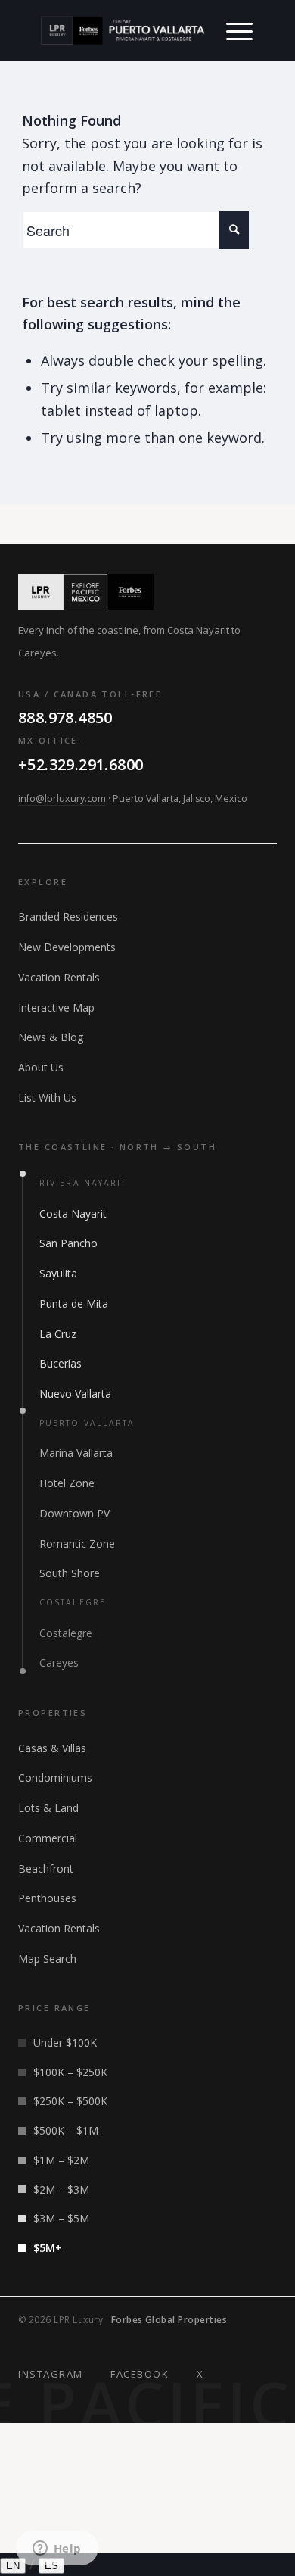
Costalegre (66, 1633)
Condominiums (55, 1778)
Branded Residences (68, 917)
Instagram (51, 2374)
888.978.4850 (65, 717)
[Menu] (239, 30)
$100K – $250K (70, 2072)
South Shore (70, 1573)
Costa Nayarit (73, 1213)
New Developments (67, 947)
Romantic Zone (77, 1544)
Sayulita (58, 1273)
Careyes (59, 1662)
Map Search (47, 1959)
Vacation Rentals (59, 977)
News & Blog (51, 1037)
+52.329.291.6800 (81, 764)
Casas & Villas (52, 1748)
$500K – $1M (66, 2130)
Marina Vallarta (76, 1453)
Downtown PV (75, 1513)
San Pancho (68, 1243)
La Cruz (58, 1334)
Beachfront (46, 1868)
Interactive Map (56, 1007)
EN (13, 2566)
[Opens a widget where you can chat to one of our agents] (57, 2549)
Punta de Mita (74, 1304)
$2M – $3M (61, 2189)
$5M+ (48, 2248)
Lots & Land (48, 1808)
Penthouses (47, 1898)
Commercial (48, 1838)
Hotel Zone (67, 1483)
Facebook (140, 2374)
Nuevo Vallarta (75, 1394)
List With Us (47, 1098)
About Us (41, 1067)
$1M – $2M (61, 2160)
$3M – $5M (61, 2218)
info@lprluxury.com (62, 798)
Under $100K (65, 2043)
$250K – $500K (70, 2101)
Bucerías (61, 1363)
